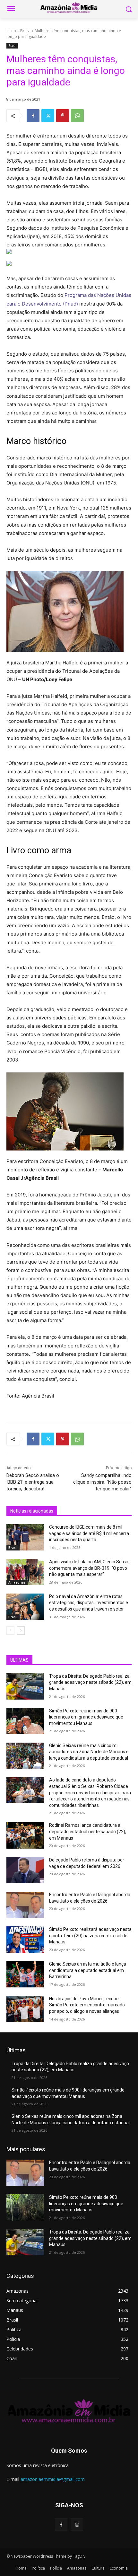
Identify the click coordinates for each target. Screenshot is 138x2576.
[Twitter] (48, 116)
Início (11, 31)
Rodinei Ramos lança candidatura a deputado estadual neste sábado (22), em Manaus (88, 1831)
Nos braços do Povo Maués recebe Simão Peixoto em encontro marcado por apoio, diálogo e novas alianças (87, 2005)
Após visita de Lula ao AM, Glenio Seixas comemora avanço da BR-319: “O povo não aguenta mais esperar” (89, 1568)
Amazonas (17, 1582)
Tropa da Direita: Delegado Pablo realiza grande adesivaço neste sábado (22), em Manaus (90, 1682)
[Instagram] (77, 2524)
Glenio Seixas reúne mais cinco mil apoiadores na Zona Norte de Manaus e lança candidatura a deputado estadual (89, 1752)
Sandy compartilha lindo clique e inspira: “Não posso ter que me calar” (102, 1482)
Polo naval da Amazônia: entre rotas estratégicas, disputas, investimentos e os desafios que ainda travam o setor (89, 1603)
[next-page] (21, 1630)
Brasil (25, 31)
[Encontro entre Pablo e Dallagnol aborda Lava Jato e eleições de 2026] (25, 1905)
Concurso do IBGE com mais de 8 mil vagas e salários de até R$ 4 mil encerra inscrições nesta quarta (89, 1533)
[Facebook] (33, 116)
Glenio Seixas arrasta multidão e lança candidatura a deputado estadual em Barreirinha (88, 1970)
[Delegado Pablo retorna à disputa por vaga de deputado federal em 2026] (25, 1870)
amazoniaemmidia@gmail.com (53, 2479)
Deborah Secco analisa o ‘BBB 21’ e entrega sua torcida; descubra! (33, 1482)
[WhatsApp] (77, 116)
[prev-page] (10, 1630)
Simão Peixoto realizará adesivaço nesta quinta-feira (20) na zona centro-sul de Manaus (90, 1936)
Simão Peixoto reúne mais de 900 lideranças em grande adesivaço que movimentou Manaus (86, 1717)
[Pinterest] (63, 116)
